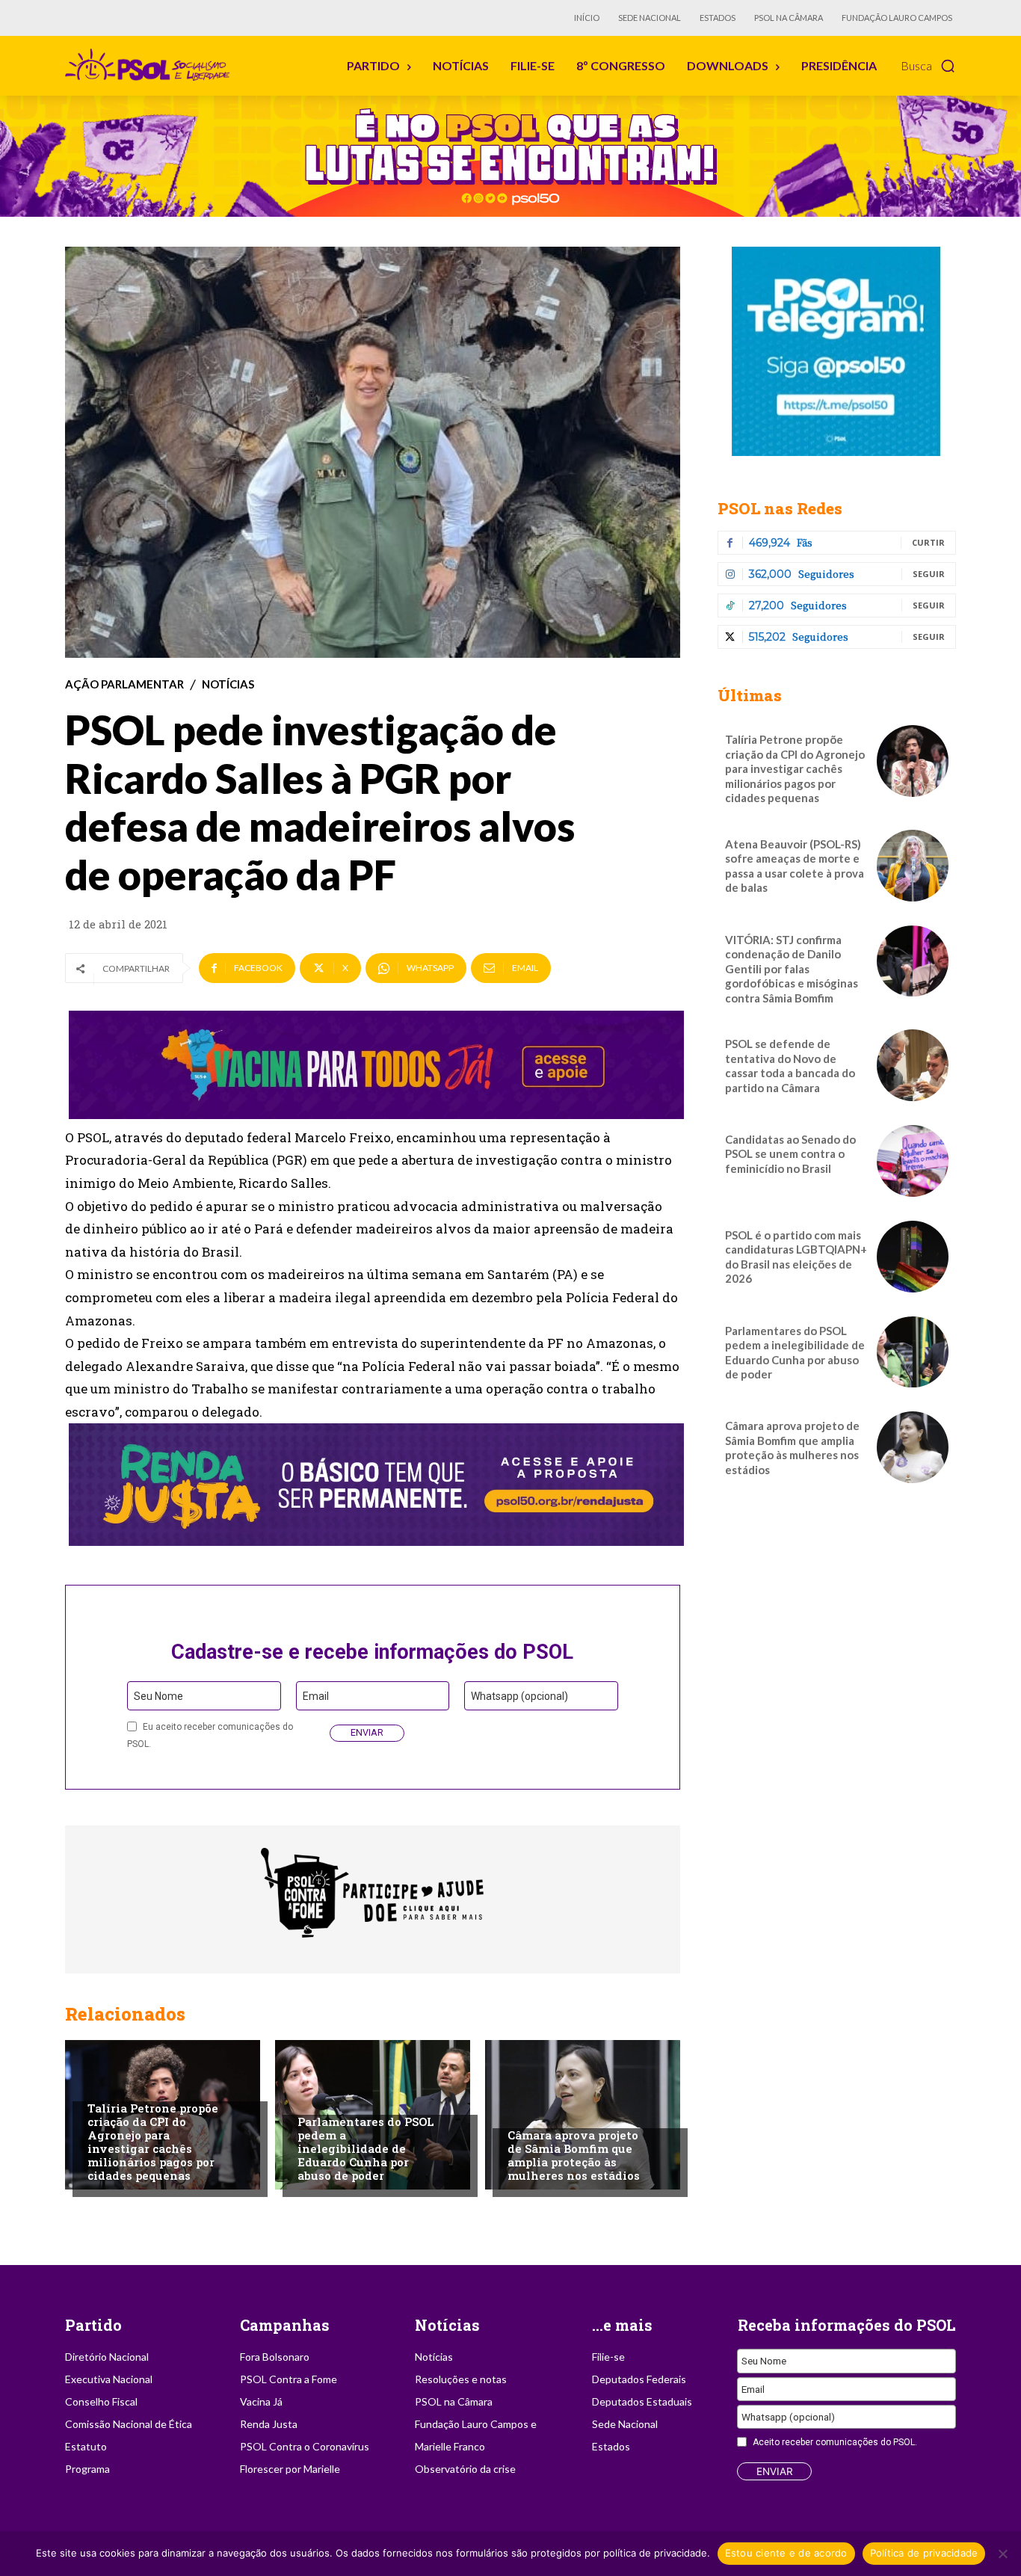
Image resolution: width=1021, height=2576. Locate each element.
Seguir (929, 574)
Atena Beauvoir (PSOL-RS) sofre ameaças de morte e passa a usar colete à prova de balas (795, 866)
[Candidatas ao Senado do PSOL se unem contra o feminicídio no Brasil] (913, 1161)
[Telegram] (837, 351)
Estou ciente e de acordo (786, 2553)
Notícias (228, 684)
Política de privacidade (924, 2553)
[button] (928, 66)
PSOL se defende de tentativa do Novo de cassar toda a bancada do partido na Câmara (790, 1066)
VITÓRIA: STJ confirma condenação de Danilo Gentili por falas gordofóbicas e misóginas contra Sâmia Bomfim (792, 969)
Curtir (928, 542)
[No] (1002, 2554)
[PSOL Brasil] (150, 65)
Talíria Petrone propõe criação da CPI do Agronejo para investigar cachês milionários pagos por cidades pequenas (153, 2142)
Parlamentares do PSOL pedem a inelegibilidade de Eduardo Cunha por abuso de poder (366, 2148)
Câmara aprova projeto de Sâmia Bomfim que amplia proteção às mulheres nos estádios (574, 2155)
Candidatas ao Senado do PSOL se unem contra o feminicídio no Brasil (790, 1154)
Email (316, 1696)
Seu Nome (158, 1696)
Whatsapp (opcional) (519, 1696)
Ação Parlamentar (124, 684)
